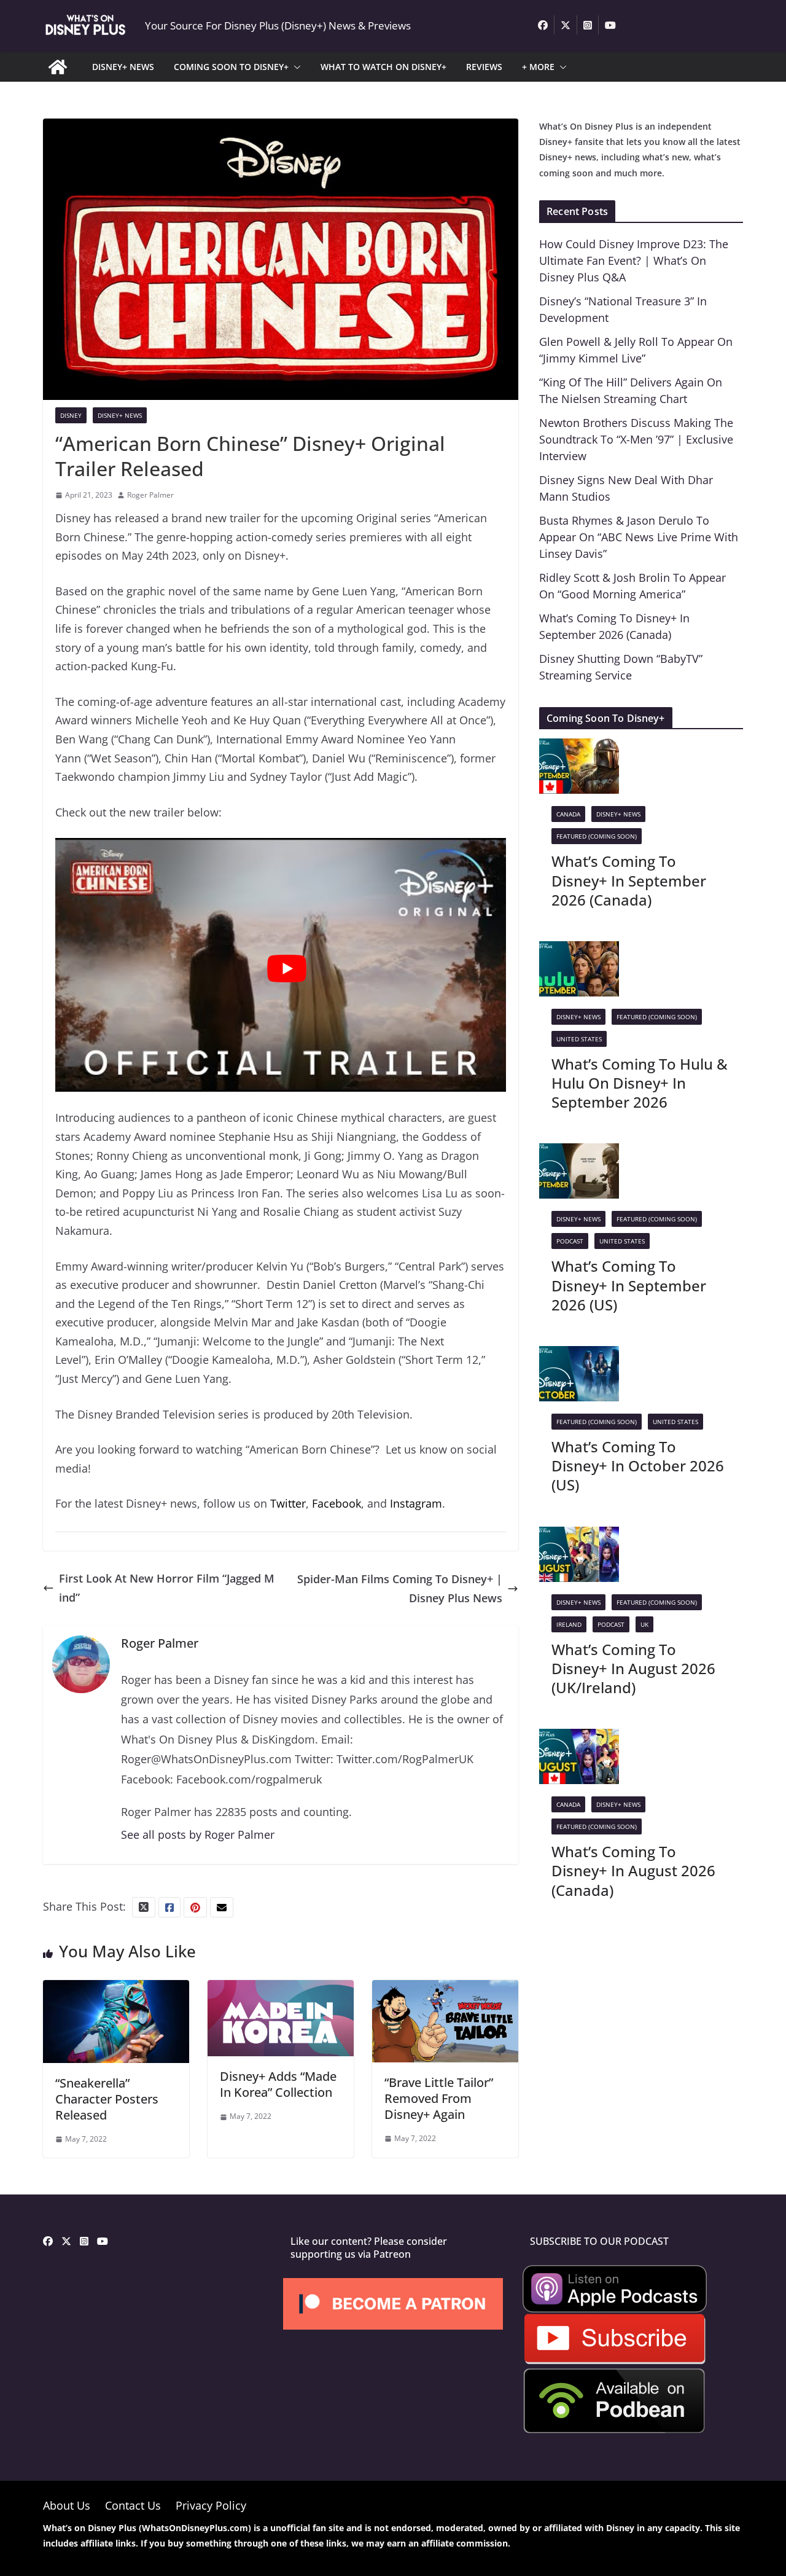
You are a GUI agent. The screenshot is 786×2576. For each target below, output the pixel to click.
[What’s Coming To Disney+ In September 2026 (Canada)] (579, 748)
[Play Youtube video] (287, 969)
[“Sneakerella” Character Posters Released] (116, 1989)
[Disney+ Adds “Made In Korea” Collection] (281, 1989)
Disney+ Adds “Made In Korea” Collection (278, 2084)
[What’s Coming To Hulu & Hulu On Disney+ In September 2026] (579, 950)
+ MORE (538, 67)
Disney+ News (120, 415)
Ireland (569, 1624)
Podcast (570, 1241)
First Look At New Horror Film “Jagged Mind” (167, 1588)
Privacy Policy (211, 2505)
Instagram (416, 1503)
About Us (67, 2505)
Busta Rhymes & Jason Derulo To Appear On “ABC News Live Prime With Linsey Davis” (639, 537)
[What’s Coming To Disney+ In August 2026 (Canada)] (579, 1738)
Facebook (337, 1503)
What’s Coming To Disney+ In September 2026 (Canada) (629, 880)
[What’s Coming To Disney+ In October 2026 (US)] (579, 1355)
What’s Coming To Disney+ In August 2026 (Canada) (633, 1870)
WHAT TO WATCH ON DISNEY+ (383, 67)
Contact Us (133, 2505)
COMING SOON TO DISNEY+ (231, 67)
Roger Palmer (150, 495)
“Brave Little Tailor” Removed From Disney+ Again (439, 2098)
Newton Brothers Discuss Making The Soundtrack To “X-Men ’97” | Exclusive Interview (636, 439)
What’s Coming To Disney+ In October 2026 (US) (638, 1466)
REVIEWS (484, 67)
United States (579, 1039)
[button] (295, 67)
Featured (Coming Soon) (597, 836)
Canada (568, 814)
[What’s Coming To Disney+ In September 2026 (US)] (579, 1153)
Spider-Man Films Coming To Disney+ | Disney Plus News (400, 1588)
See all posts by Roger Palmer (198, 1834)
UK (644, 1624)
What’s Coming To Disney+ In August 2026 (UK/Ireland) (633, 1668)
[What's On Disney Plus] (58, 67)
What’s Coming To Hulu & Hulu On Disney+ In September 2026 (640, 1083)
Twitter (288, 1503)
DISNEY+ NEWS (123, 67)
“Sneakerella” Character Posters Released (107, 2099)
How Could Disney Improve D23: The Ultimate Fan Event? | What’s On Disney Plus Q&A (634, 260)
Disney (71, 415)
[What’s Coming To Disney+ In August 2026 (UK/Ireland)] (579, 1536)
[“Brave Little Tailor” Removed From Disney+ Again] (445, 1989)
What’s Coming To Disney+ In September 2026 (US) (629, 1285)
